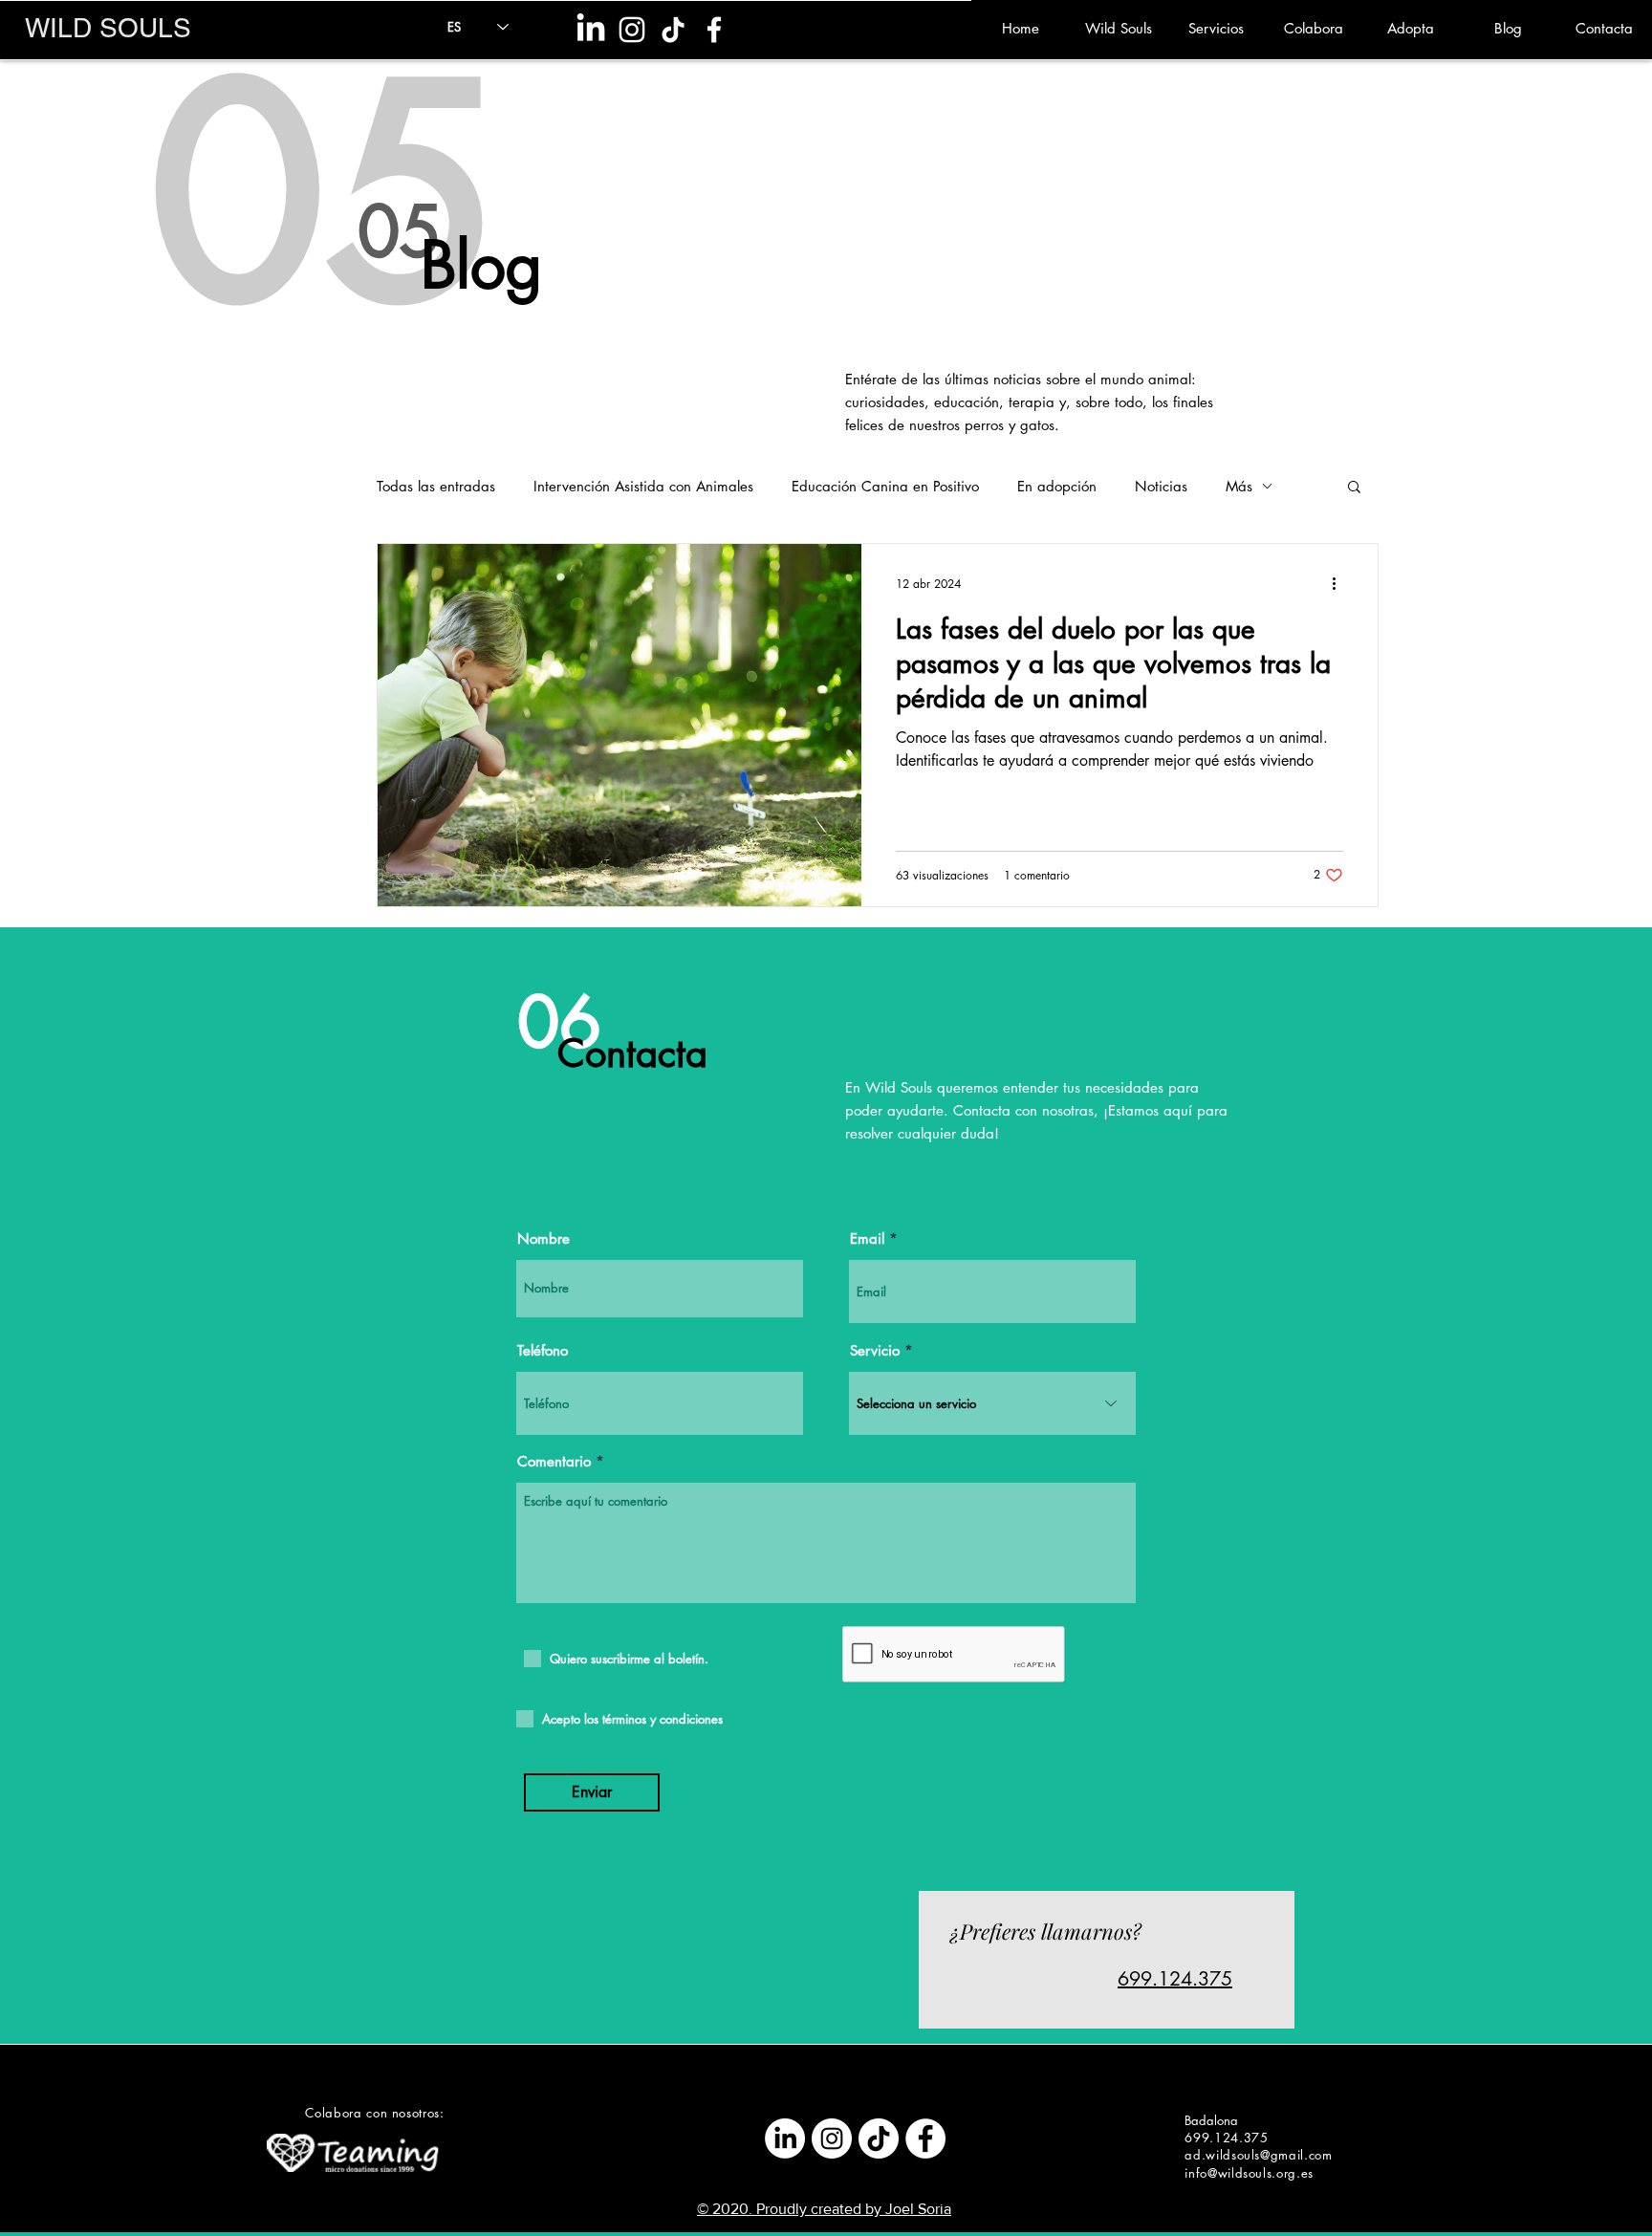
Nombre (543, 1238)
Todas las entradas (436, 486)
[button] (1354, 488)
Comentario (554, 1461)
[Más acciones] (1340, 583)
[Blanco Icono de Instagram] (632, 30)
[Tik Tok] (673, 30)
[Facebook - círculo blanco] (925, 2138)
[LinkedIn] (591, 30)
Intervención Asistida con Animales (643, 486)
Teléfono (543, 1350)
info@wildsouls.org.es (1249, 2173)
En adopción (1057, 486)
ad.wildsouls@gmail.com (1258, 2155)
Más (1239, 486)
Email (867, 1238)
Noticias (1161, 486)
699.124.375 (1175, 1979)
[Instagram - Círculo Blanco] (832, 2138)
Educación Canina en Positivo (885, 486)
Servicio (875, 1350)
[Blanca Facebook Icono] (714, 30)
